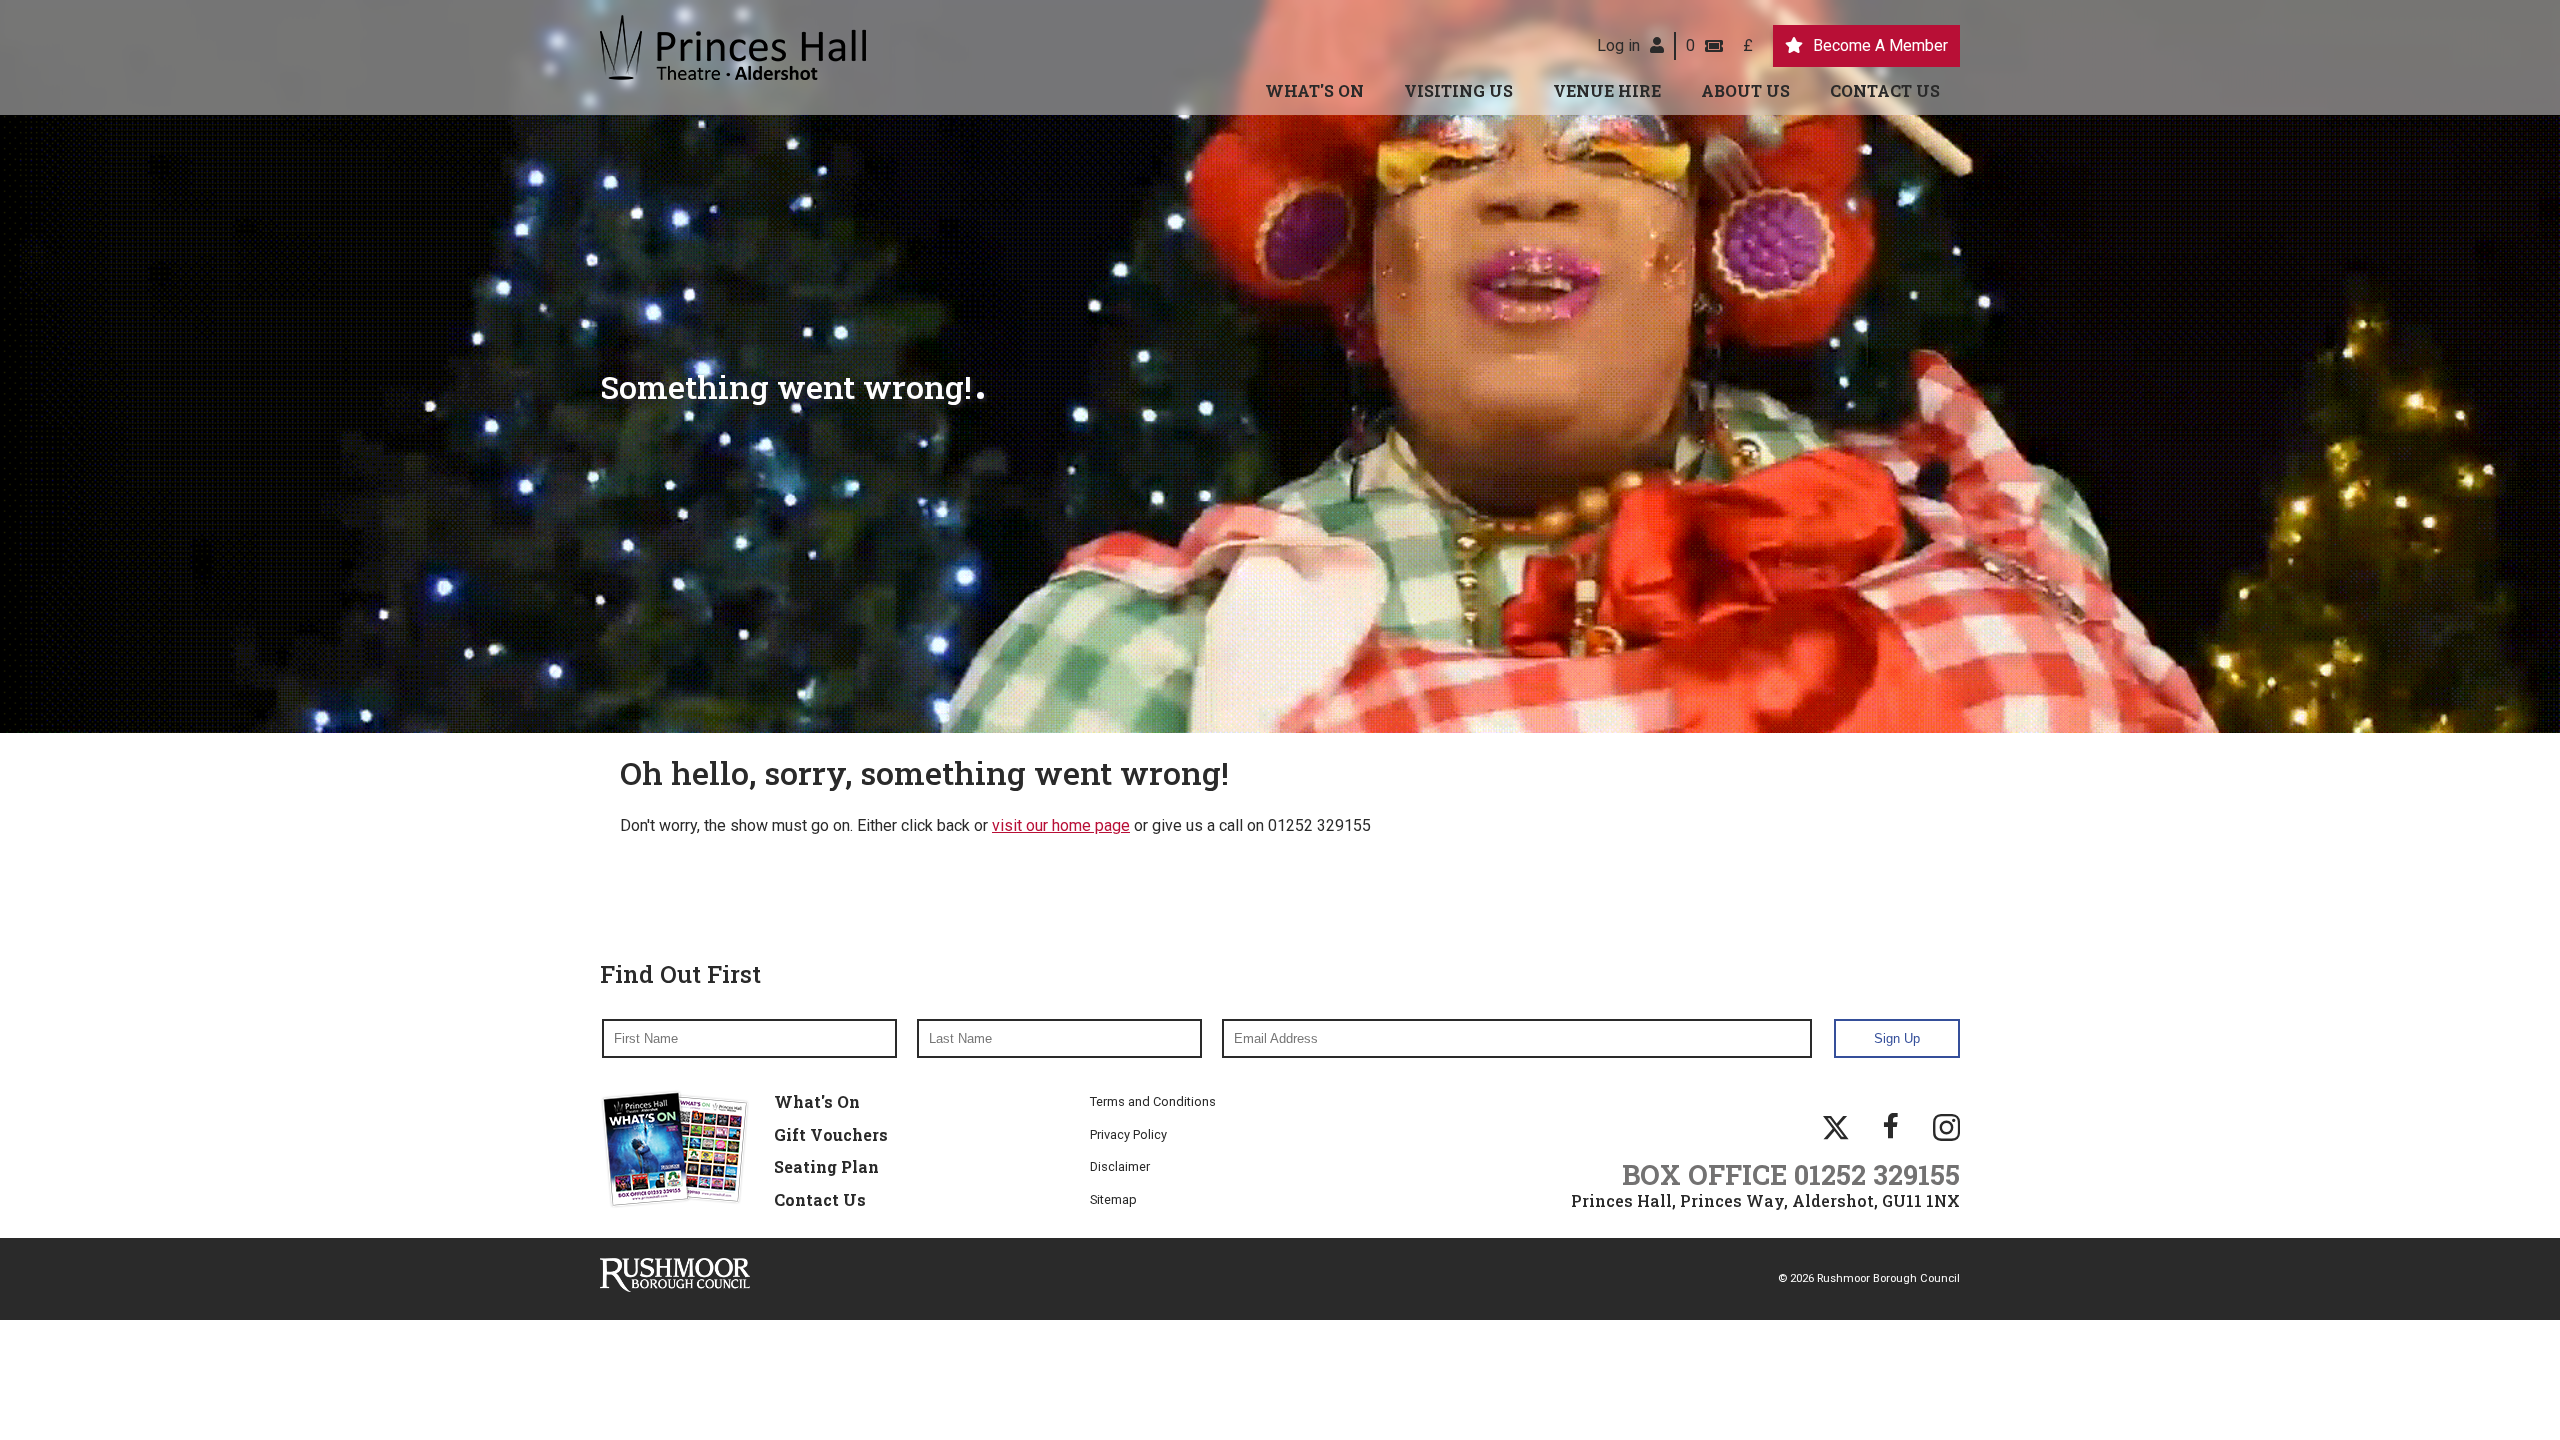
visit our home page (1061, 825)
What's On (1314, 90)
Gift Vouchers (831, 1134)
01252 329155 (1877, 1174)
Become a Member (1880, 45)
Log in (1618, 45)
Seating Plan (826, 1166)
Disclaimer (1120, 1166)
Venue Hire (1607, 90)
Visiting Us (1458, 90)
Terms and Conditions (1153, 1101)
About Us (1745, 90)
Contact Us (1885, 90)
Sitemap (1113, 1199)
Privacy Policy (1128, 1134)
